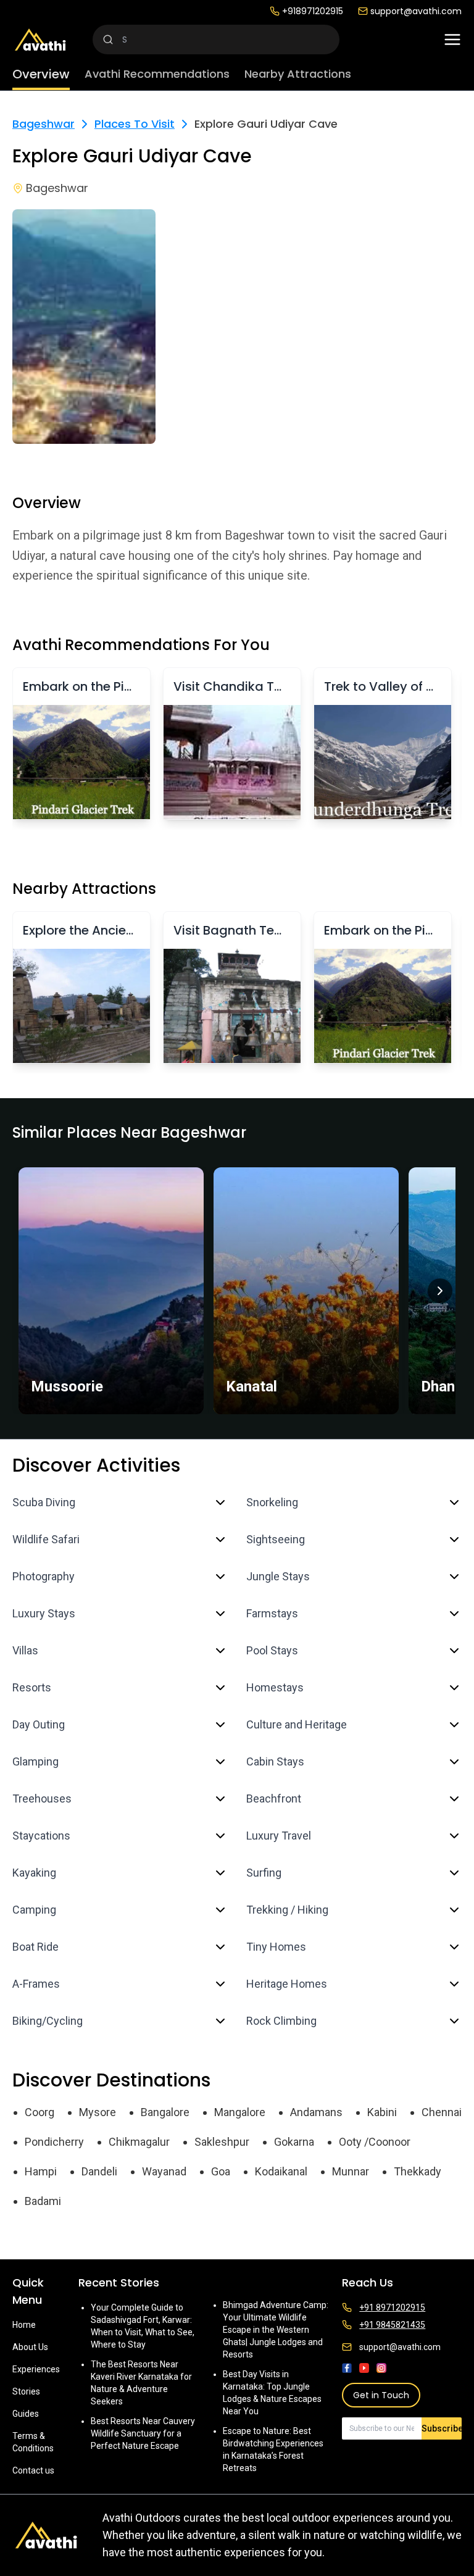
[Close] (362, 1239)
